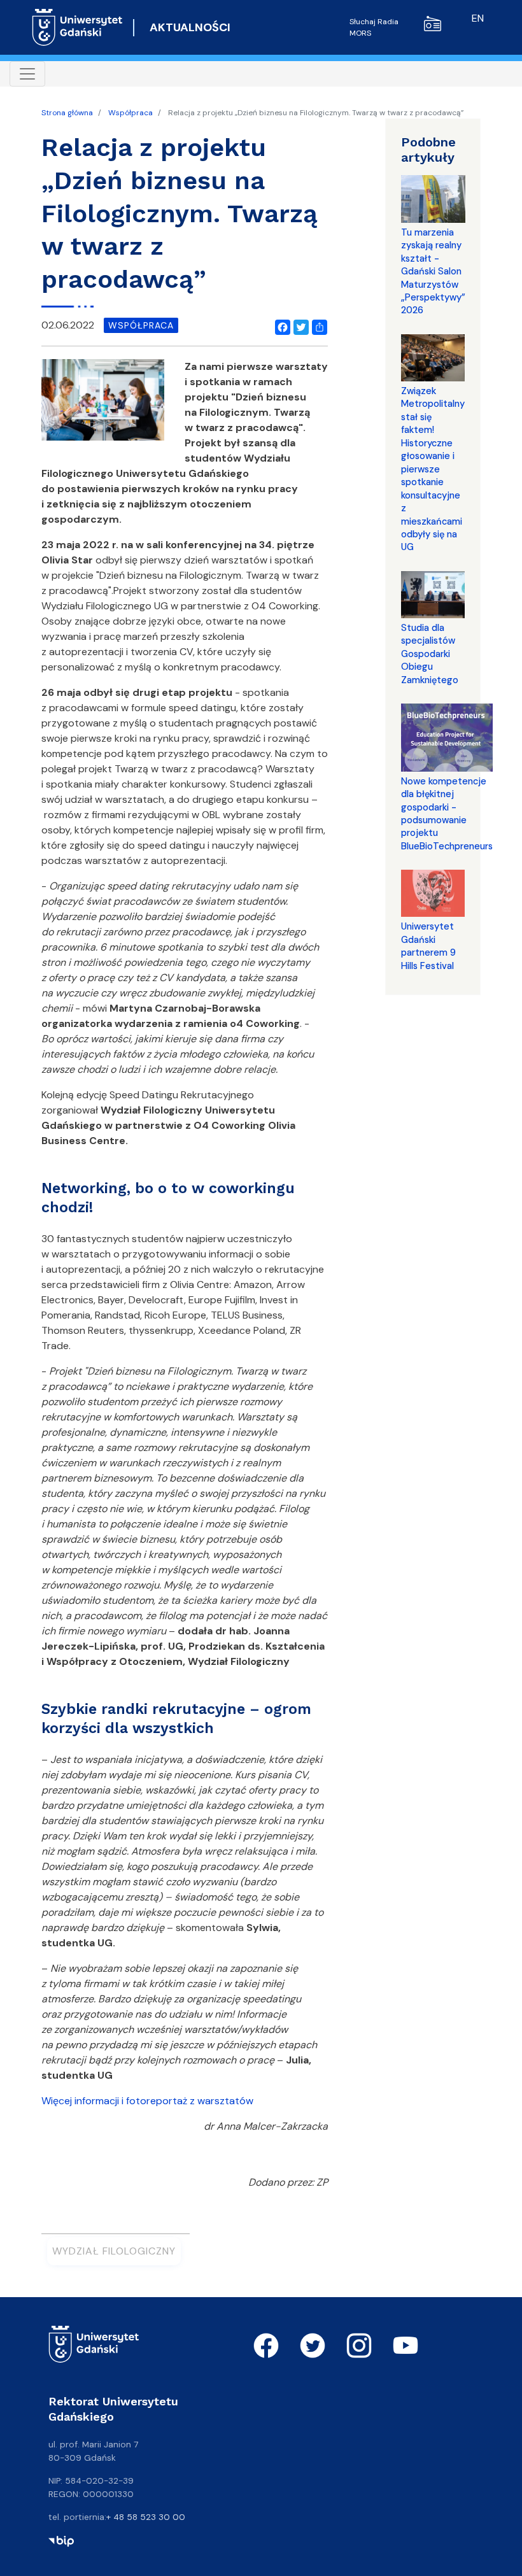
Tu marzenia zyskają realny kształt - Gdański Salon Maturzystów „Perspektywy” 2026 (433, 272)
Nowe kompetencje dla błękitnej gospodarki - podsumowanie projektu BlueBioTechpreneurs (447, 814)
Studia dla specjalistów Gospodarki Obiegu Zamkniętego (430, 654)
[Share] (317, 325)
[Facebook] (280, 325)
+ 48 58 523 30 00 (146, 2517)
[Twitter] (299, 325)
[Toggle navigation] (27, 74)
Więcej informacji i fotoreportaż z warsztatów (147, 2101)
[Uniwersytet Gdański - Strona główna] (77, 27)
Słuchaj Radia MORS (374, 27)
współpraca (141, 325)
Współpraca (130, 113)
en (478, 18)
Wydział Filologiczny (114, 2251)
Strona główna (67, 113)
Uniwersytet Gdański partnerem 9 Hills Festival (428, 946)
